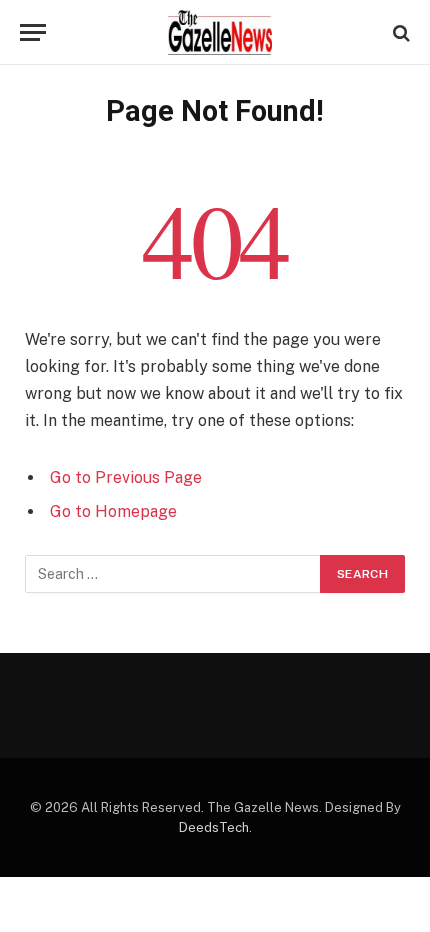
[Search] (399, 32)
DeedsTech (214, 827)
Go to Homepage (113, 511)
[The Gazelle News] (220, 32)
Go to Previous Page (126, 477)
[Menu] (33, 32)
